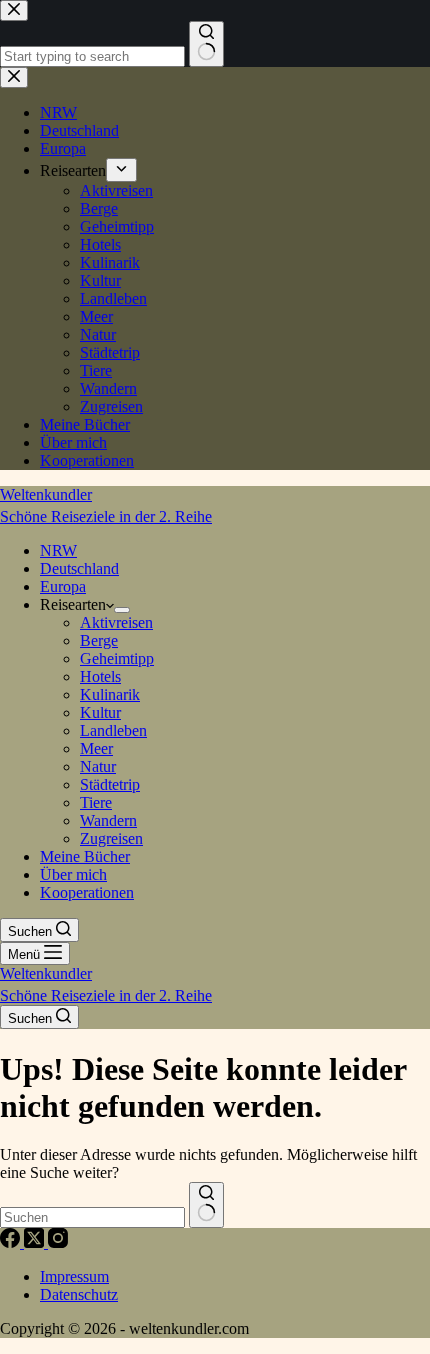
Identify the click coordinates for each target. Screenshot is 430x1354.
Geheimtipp (117, 658)
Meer (96, 748)
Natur (98, 766)
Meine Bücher (85, 856)
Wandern (108, 820)
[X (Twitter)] (36, 1242)
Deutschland (79, 568)
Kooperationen (87, 892)
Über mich (73, 874)
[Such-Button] (206, 1205)
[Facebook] (12, 1242)
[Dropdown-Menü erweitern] (122, 610)
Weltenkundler (106, 505)
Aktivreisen (116, 622)
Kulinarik (110, 694)
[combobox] (92, 1217)
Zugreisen (111, 838)
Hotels (100, 676)
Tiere (96, 802)
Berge (99, 640)
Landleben (113, 730)
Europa (63, 586)
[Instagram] (58, 1242)
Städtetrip (110, 784)
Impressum (74, 1276)
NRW (58, 550)
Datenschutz (79, 1294)
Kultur (100, 712)
